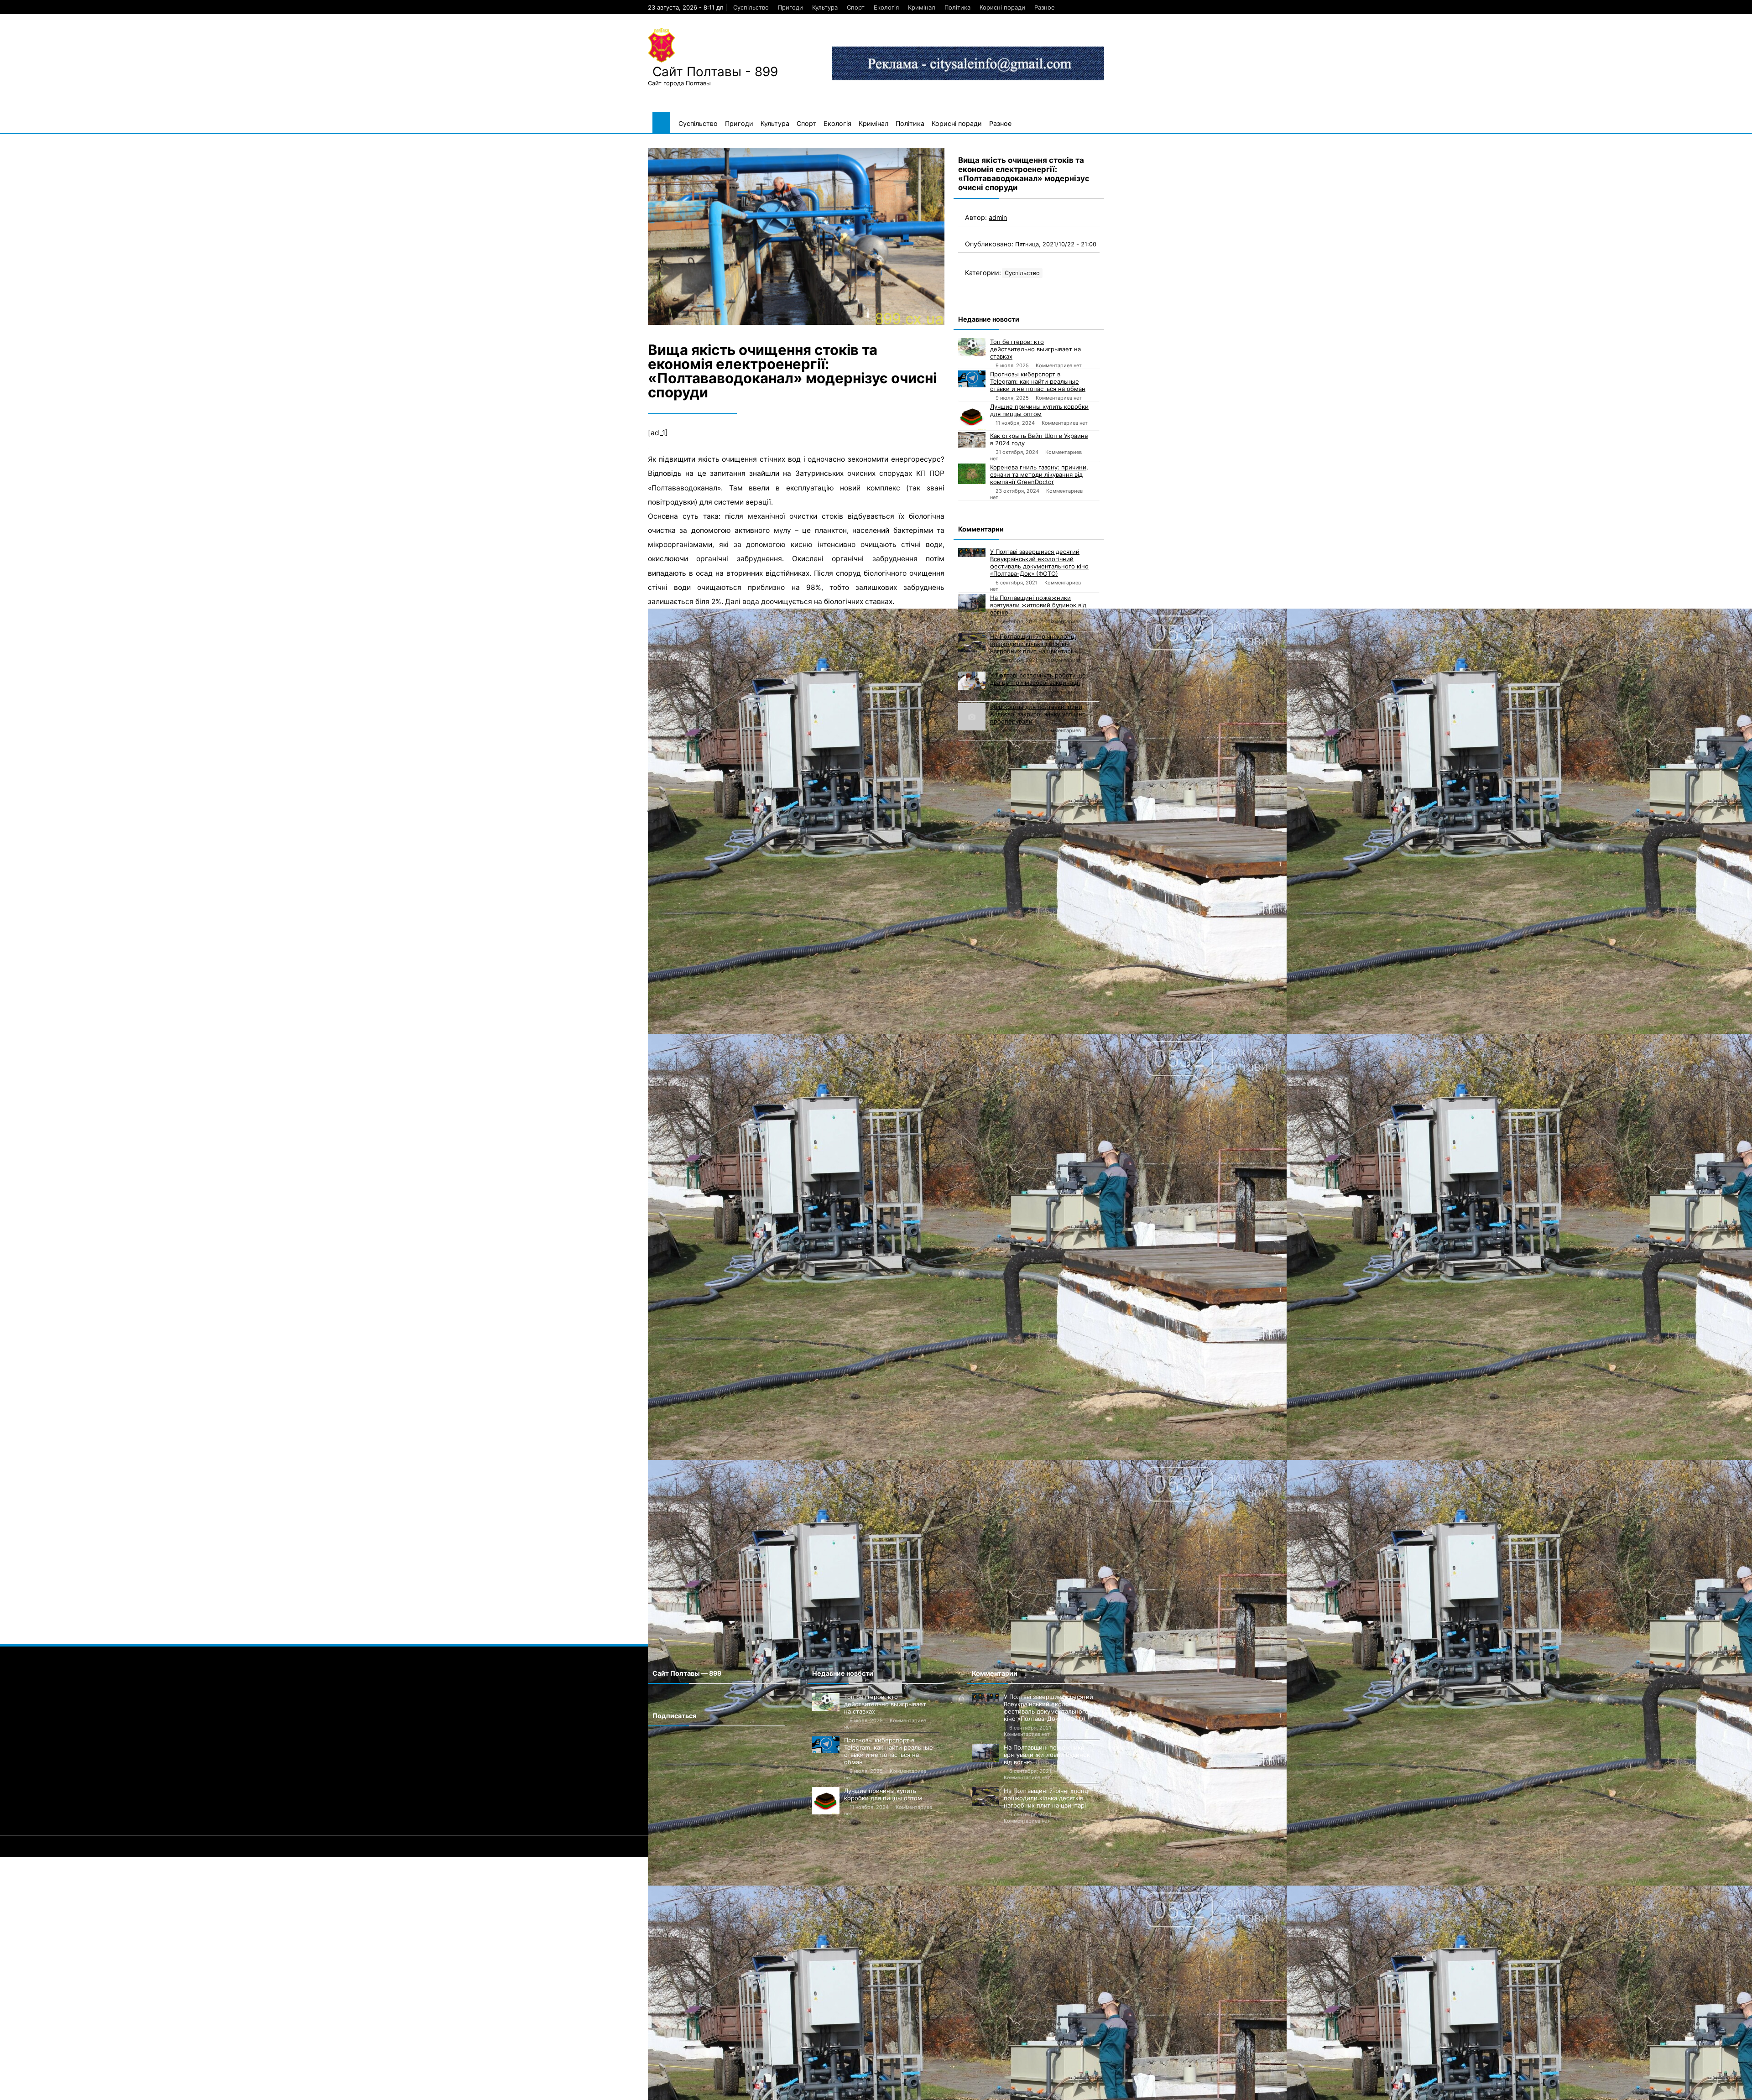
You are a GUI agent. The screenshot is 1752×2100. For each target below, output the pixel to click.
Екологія (886, 7)
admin (998, 217)
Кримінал (922, 7)
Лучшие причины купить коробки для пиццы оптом (1039, 410)
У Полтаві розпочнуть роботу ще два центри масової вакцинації (1038, 679)
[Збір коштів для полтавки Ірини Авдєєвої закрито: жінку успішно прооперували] (972, 717)
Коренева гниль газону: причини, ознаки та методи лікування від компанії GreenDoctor (1039, 474)
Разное (1045, 7)
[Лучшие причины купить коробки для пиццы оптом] (972, 417)
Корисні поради (1002, 7)
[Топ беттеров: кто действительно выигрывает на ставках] (972, 347)
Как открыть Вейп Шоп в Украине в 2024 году (1039, 439)
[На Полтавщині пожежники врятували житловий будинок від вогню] (972, 603)
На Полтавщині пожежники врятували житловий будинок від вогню (1038, 605)
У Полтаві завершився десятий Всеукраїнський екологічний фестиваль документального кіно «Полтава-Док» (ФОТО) (1039, 563)
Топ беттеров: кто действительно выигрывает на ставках (1035, 349)
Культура (825, 7)
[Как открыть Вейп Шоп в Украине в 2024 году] (972, 440)
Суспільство (751, 7)
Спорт (856, 7)
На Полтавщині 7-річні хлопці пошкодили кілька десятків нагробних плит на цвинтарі (1033, 644)
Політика (957, 7)
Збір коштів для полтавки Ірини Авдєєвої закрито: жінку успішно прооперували (1038, 714)
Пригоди (790, 7)
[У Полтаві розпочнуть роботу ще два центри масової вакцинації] (972, 681)
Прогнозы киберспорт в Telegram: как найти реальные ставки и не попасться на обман (1038, 381)
